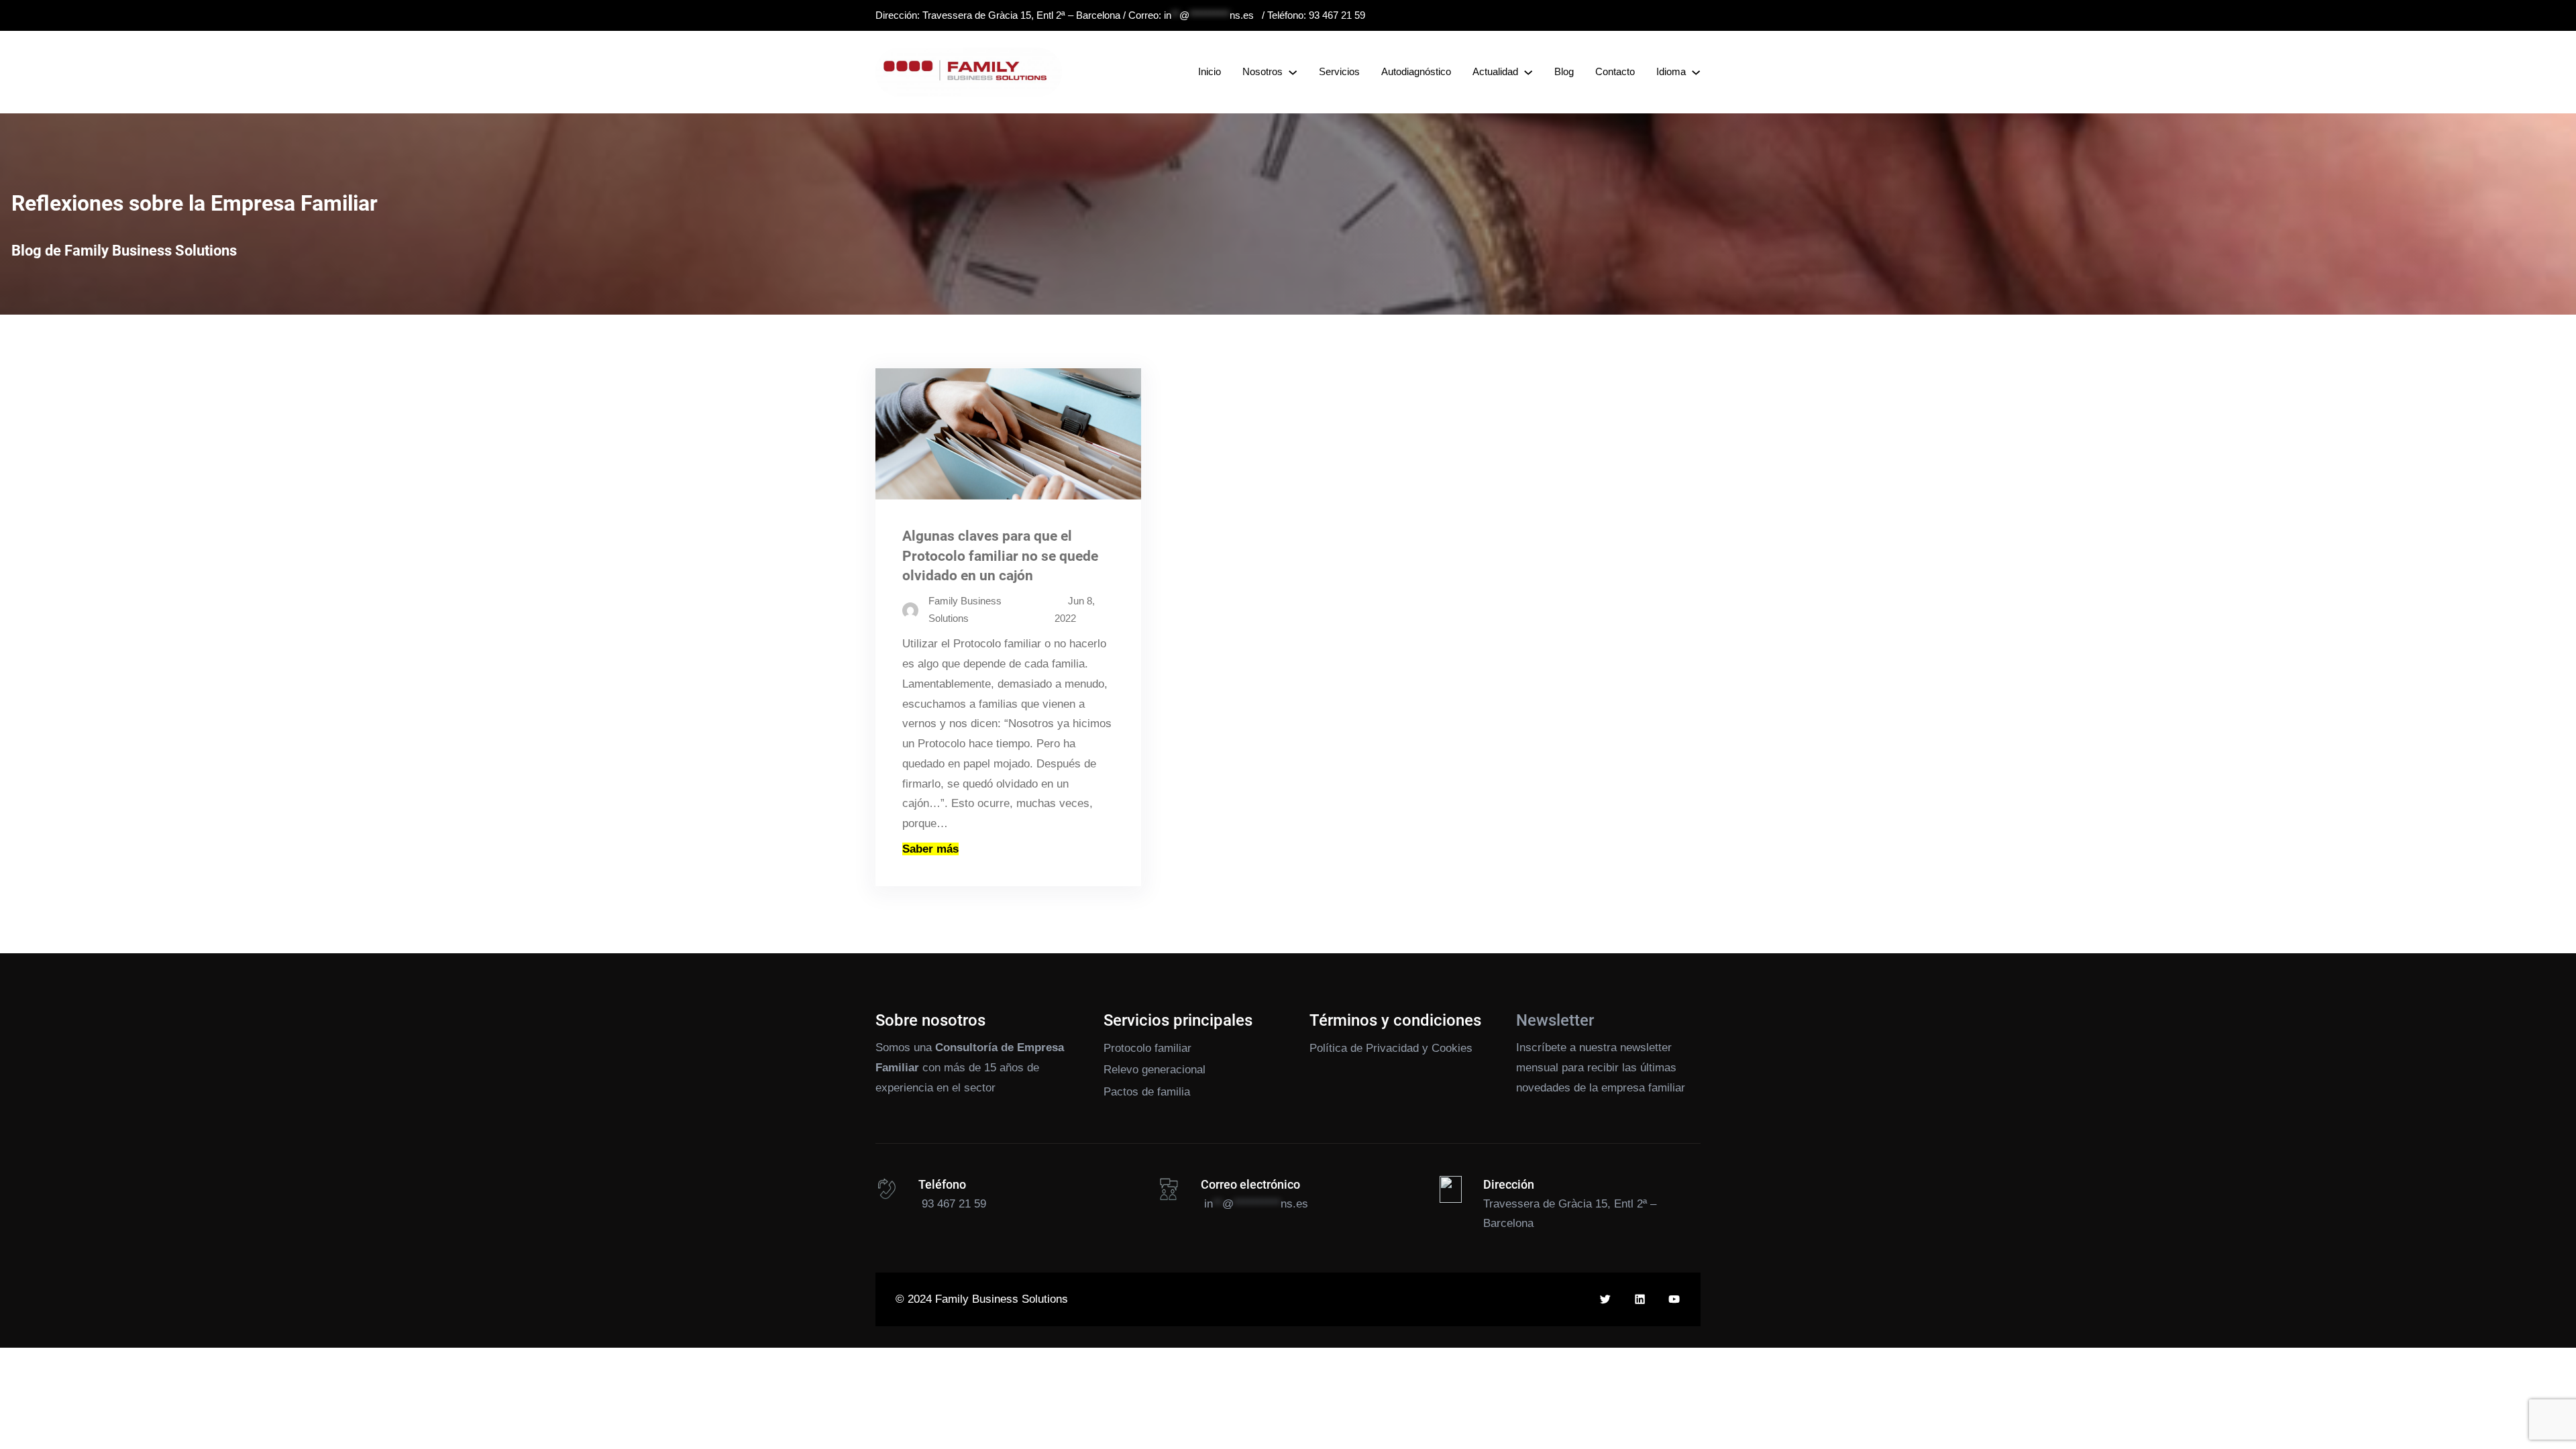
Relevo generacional (1155, 1070)
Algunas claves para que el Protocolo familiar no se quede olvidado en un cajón (1000, 555)
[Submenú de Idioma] (1696, 72)
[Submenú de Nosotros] (1293, 72)
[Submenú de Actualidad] (1528, 72)
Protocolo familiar (1147, 1048)
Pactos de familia (1147, 1092)
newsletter (1646, 1048)
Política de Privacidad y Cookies (1391, 1048)
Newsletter (1555, 1020)
